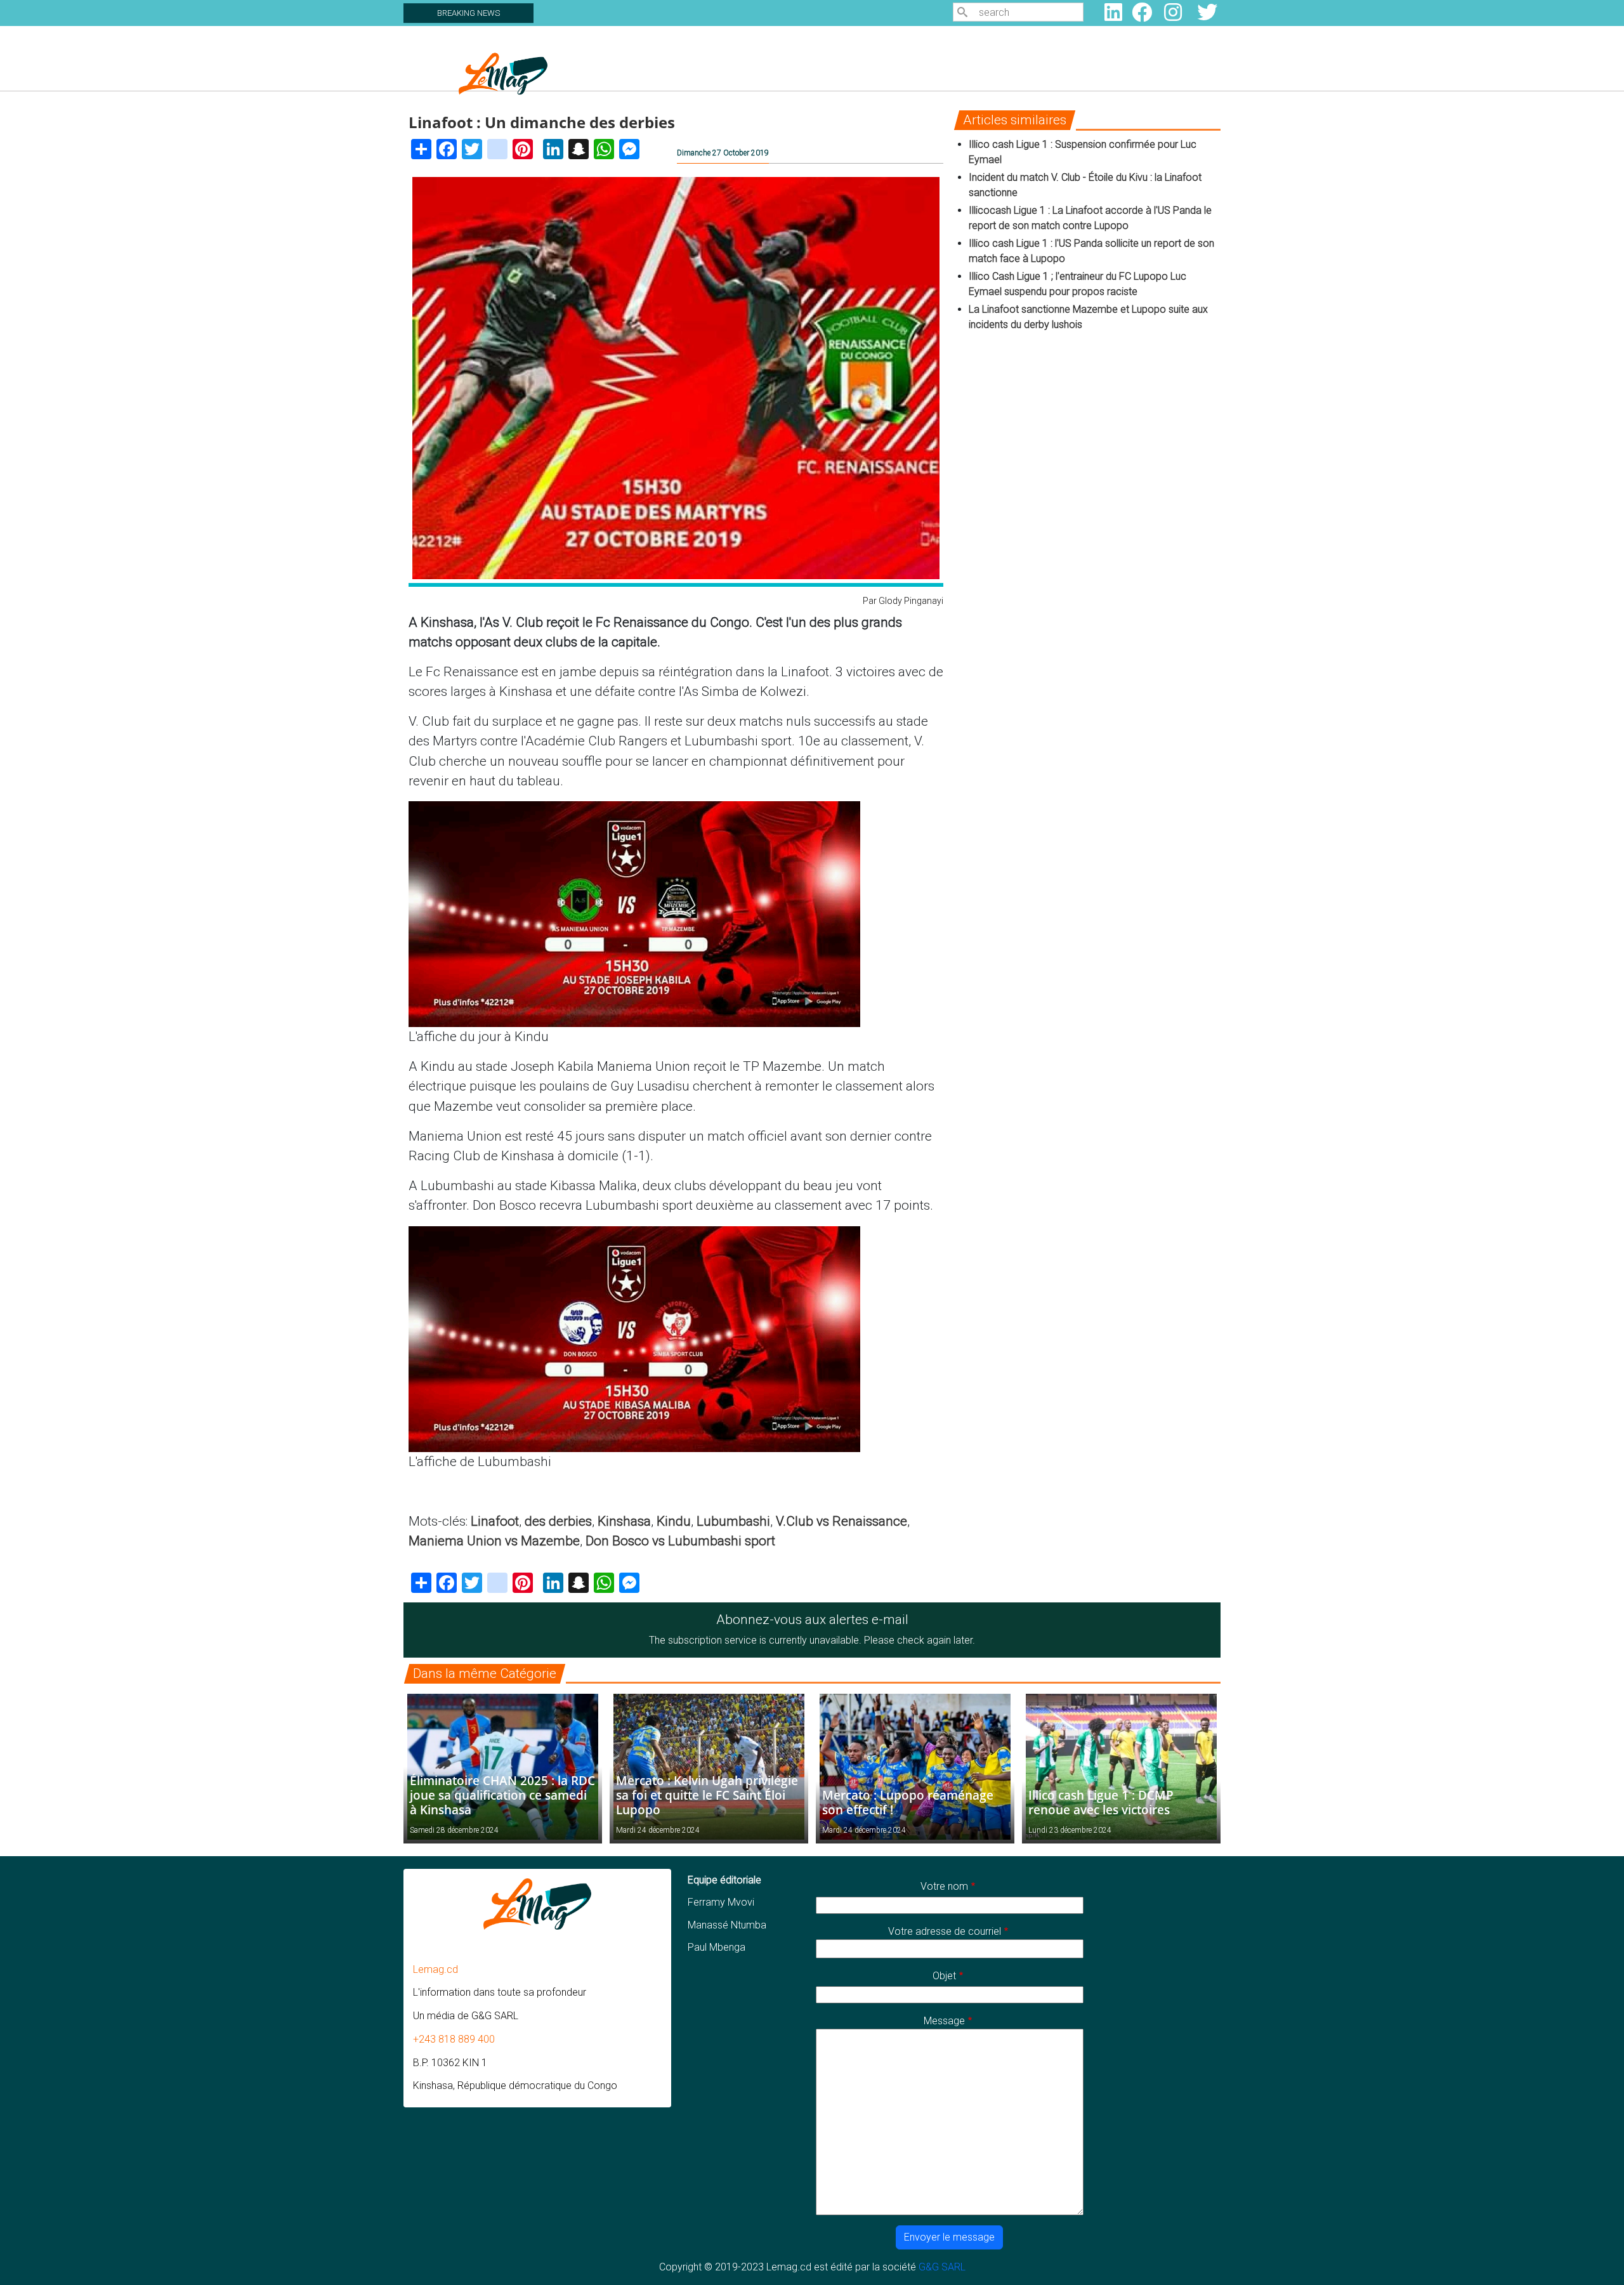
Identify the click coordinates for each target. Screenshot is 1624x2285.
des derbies (558, 1521)
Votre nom (944, 1886)
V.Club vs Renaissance (841, 1521)
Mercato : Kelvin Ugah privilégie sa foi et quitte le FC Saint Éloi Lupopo (707, 1795)
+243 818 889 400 (454, 2039)
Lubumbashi (733, 1521)
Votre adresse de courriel (945, 1931)
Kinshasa (624, 1521)
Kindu (674, 1521)
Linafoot (495, 1521)
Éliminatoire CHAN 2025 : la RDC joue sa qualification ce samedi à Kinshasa (502, 1795)
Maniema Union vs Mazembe (494, 1541)
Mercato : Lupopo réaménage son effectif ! (908, 1802)
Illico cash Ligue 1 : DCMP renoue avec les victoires (1101, 1802)
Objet (944, 1976)
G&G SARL (942, 2267)
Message (944, 2021)
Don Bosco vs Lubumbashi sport (680, 1541)
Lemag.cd (435, 1969)
